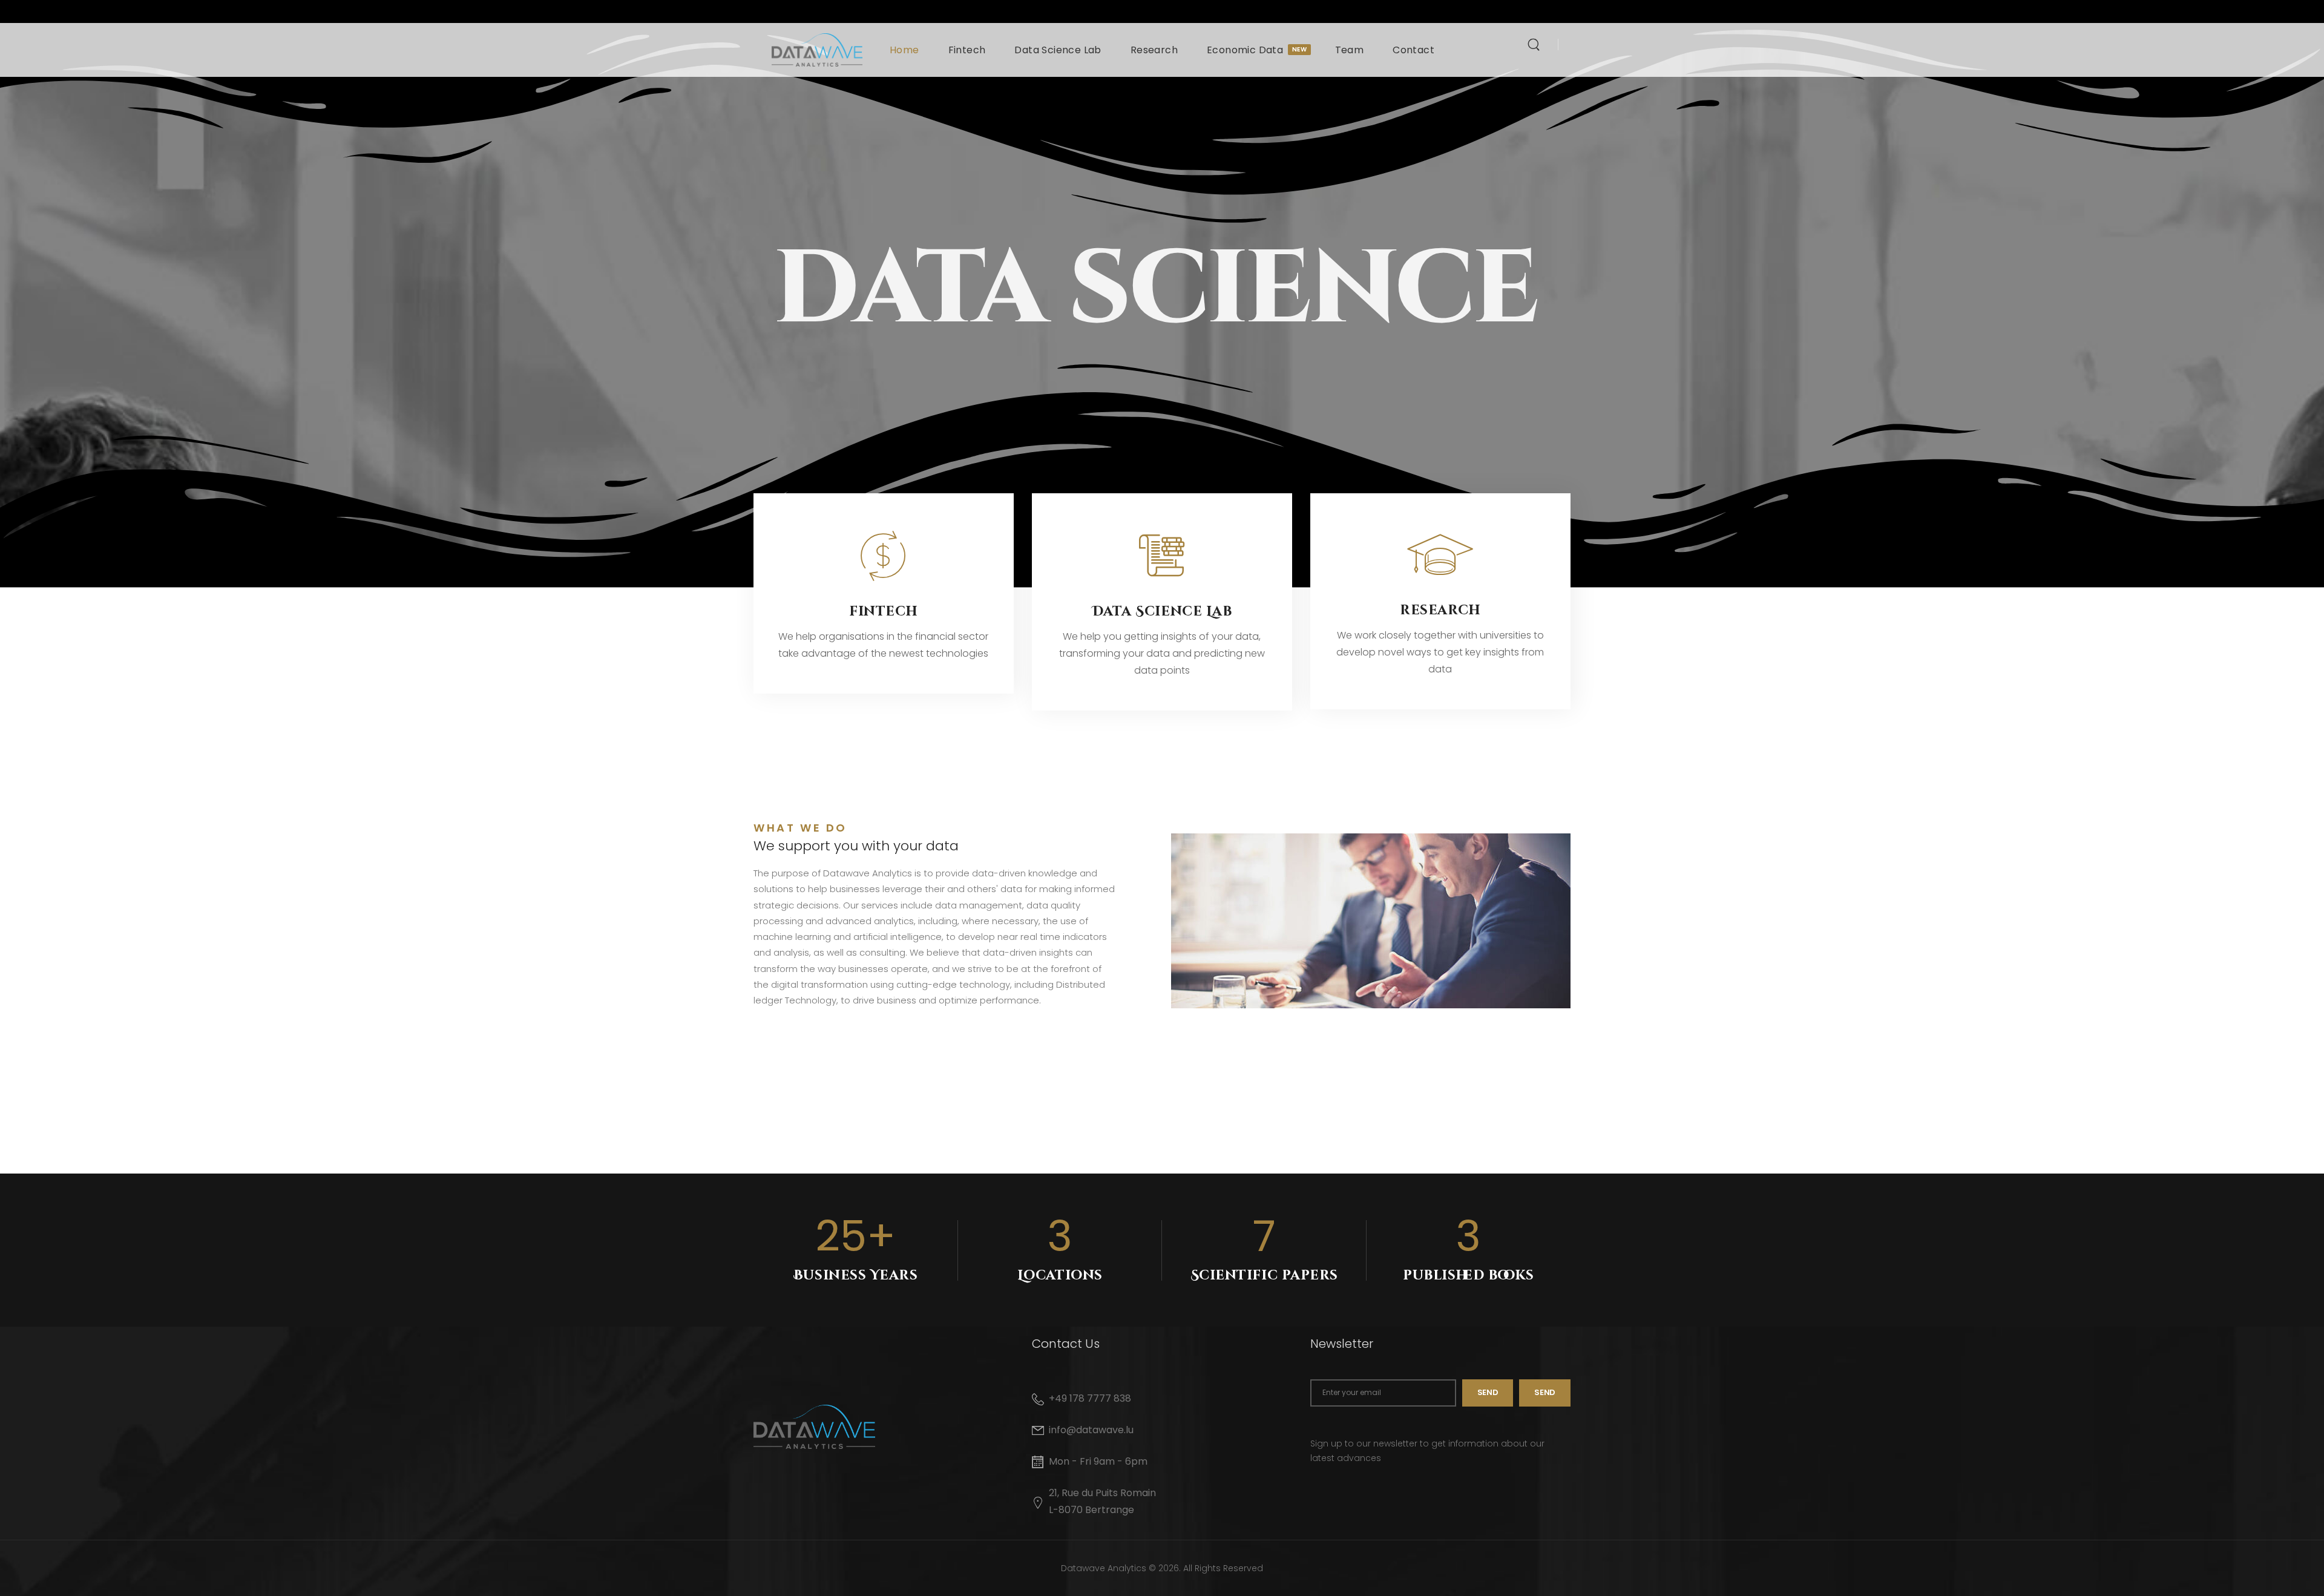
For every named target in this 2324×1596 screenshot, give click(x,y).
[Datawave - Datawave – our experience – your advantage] (817, 50)
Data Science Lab (1058, 50)
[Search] (1535, 44)
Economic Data (1256, 50)
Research (1154, 50)
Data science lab (1162, 612)
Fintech (967, 50)
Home (904, 50)
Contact (1413, 50)
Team (1350, 50)
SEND (1545, 1392)
